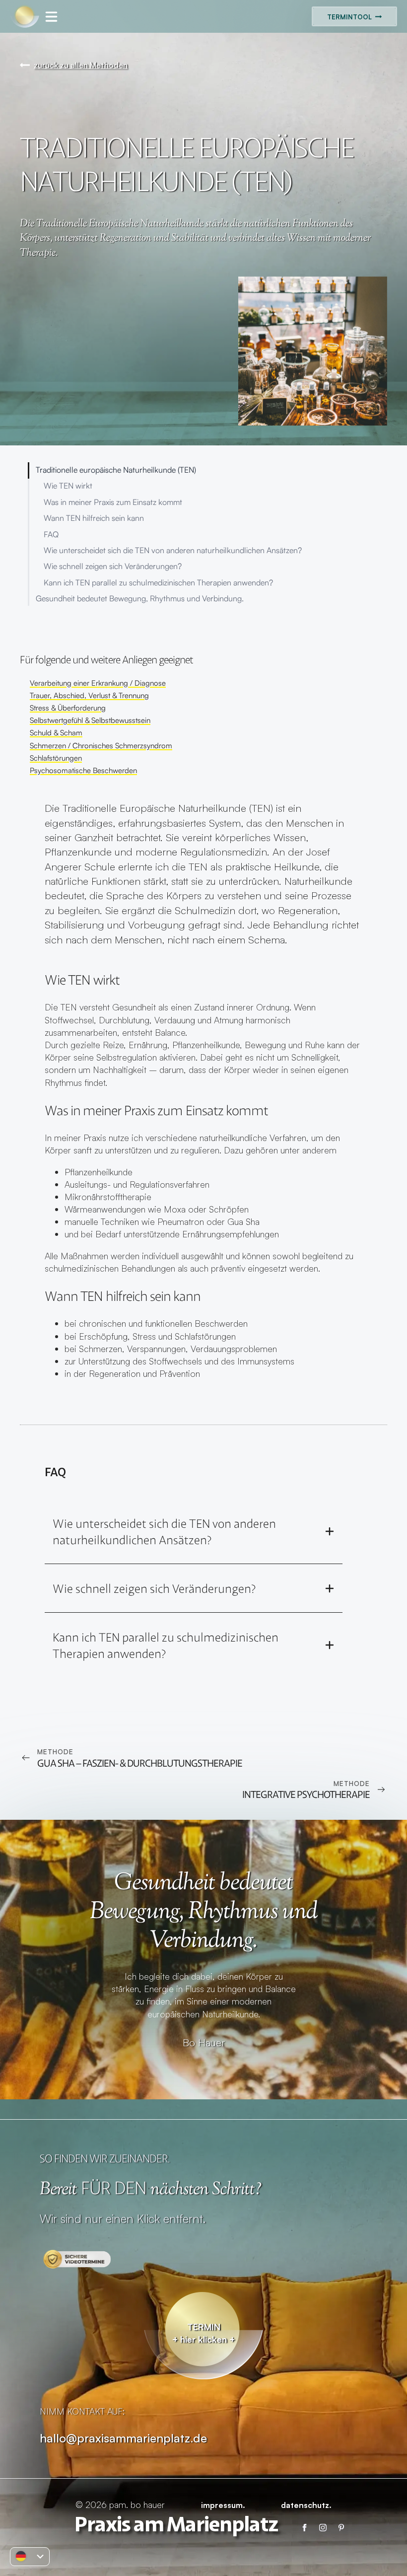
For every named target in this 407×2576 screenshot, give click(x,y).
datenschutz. (306, 2505)
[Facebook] (305, 2528)
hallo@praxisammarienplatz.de (123, 2438)
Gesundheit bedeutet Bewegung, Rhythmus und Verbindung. (140, 599)
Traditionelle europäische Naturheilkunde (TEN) (116, 470)
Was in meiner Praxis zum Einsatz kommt (113, 502)
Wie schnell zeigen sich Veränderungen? (113, 566)
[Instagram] (323, 2528)
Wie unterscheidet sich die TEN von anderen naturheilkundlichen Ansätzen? (173, 550)
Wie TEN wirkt (68, 486)
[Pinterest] (341, 2528)
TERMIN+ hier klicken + (203, 2333)
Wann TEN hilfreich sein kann (94, 518)
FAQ (51, 535)
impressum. (223, 2505)
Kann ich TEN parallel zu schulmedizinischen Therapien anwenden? (158, 583)
